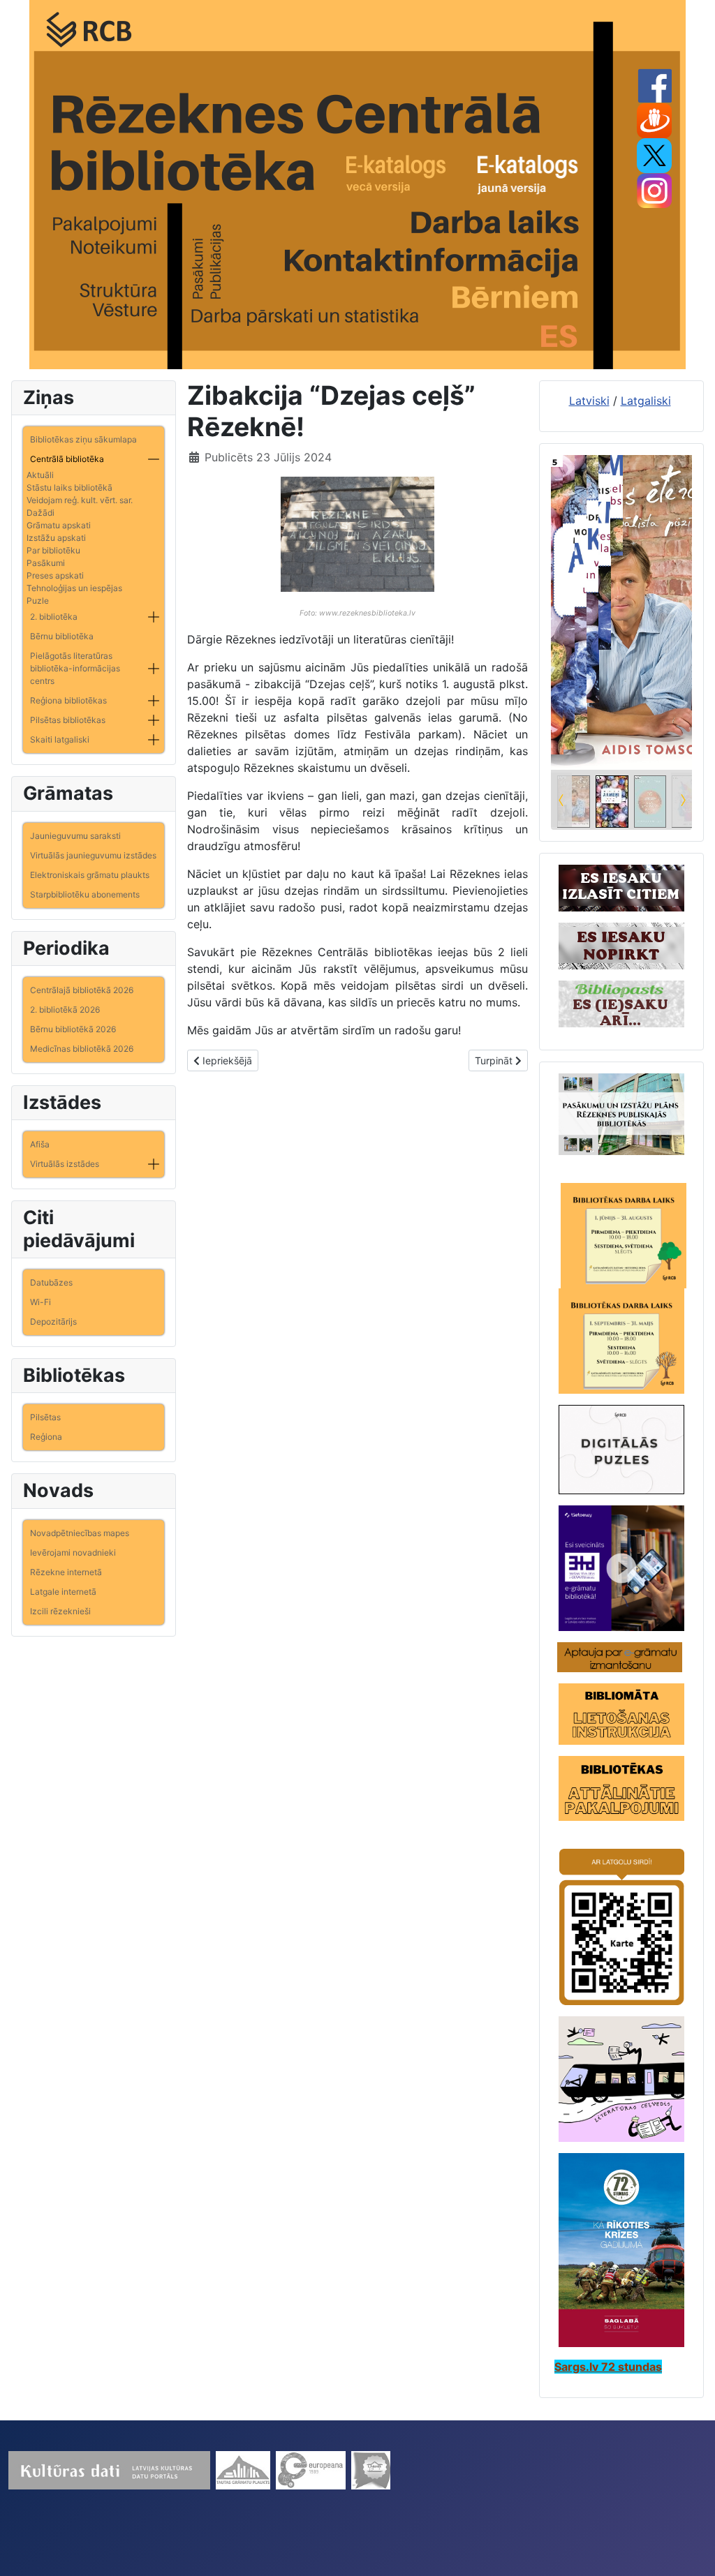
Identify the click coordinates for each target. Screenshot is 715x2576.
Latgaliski (646, 401)
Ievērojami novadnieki (73, 1553)
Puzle (38, 601)
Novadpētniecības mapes (80, 1533)
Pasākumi (46, 563)
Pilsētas (45, 1417)
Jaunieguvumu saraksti (75, 836)
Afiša (40, 1144)
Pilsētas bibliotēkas (68, 720)
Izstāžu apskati (56, 538)
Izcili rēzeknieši (60, 1611)
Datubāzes (51, 1282)
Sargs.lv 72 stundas (608, 2367)
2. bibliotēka (54, 617)
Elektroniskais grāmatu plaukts (90, 875)
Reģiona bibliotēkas (68, 700)
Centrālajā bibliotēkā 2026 (82, 990)
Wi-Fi (40, 1302)
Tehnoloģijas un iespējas (74, 588)
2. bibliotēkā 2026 (65, 1010)
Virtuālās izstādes (65, 1164)
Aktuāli (40, 475)
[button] (154, 459)
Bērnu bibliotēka (62, 636)
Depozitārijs (53, 1321)
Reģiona (46, 1437)
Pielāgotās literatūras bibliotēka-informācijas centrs (75, 668)
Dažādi (40, 513)
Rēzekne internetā (66, 1572)
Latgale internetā (63, 1592)
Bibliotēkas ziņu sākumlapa (83, 439)
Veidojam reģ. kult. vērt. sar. (80, 500)
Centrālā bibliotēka (67, 459)
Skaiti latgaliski (60, 739)
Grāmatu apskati (59, 525)
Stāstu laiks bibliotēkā (69, 487)
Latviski (589, 401)
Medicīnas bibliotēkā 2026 (82, 1049)
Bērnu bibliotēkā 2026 (73, 1029)
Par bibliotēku (53, 550)
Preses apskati (55, 575)
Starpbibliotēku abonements (85, 894)
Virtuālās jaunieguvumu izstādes (93, 855)
